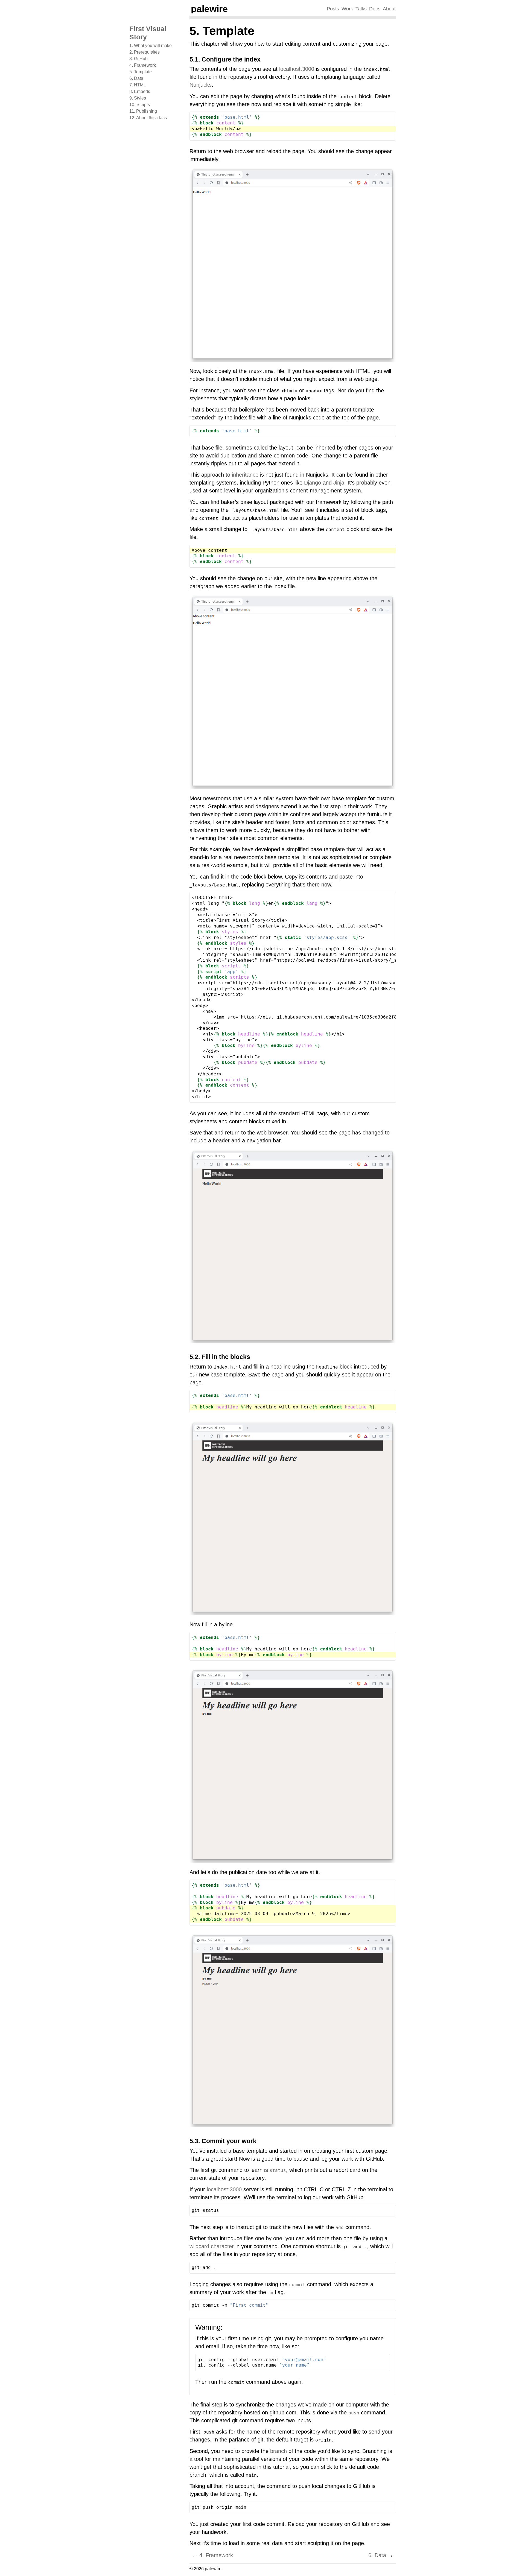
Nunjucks (201, 85)
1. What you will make (151, 46)
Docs (375, 9)
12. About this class (148, 118)
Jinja (339, 483)
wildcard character (212, 2246)
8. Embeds (140, 91)
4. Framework (143, 65)
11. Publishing (143, 111)
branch (278, 2451)
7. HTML (138, 85)
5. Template (141, 72)
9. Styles (138, 98)
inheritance (245, 475)
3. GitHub (138, 59)
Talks (361, 9)
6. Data (136, 78)
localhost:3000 (297, 69)
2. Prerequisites (145, 52)
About (389, 9)
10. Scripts (140, 105)
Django (313, 483)
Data (377, 2555)
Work (347, 9)
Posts (333, 9)
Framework (216, 2555)
